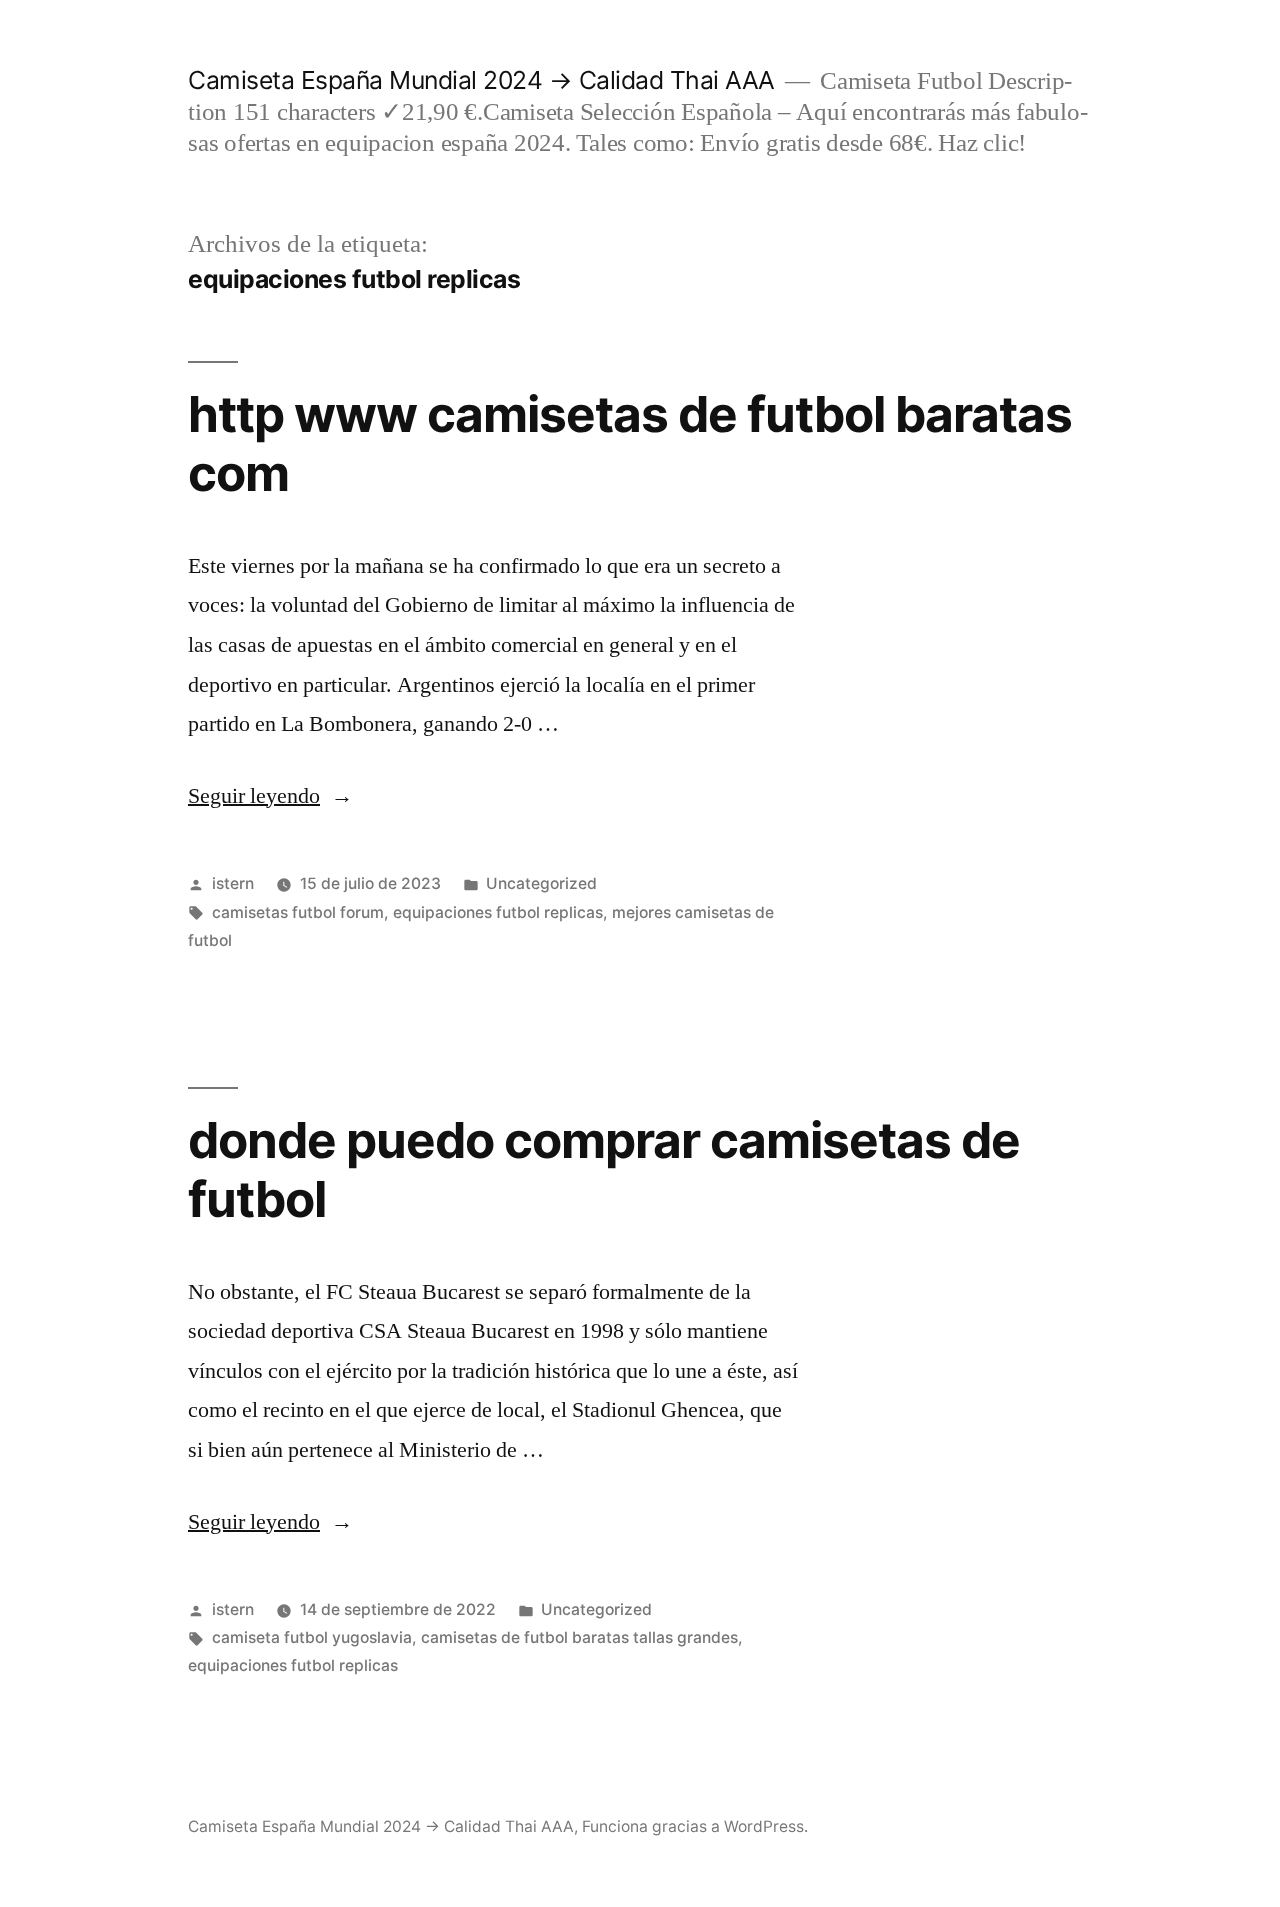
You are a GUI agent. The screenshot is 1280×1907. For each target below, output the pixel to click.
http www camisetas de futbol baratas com (630, 443)
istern (233, 883)
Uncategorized (541, 883)
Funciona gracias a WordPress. (695, 1826)
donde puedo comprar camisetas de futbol (604, 1169)
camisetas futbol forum (298, 912)
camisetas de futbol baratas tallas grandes (579, 1637)
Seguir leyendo (270, 796)
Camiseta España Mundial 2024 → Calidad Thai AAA (481, 80)
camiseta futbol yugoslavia (312, 1637)
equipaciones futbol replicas (498, 912)
